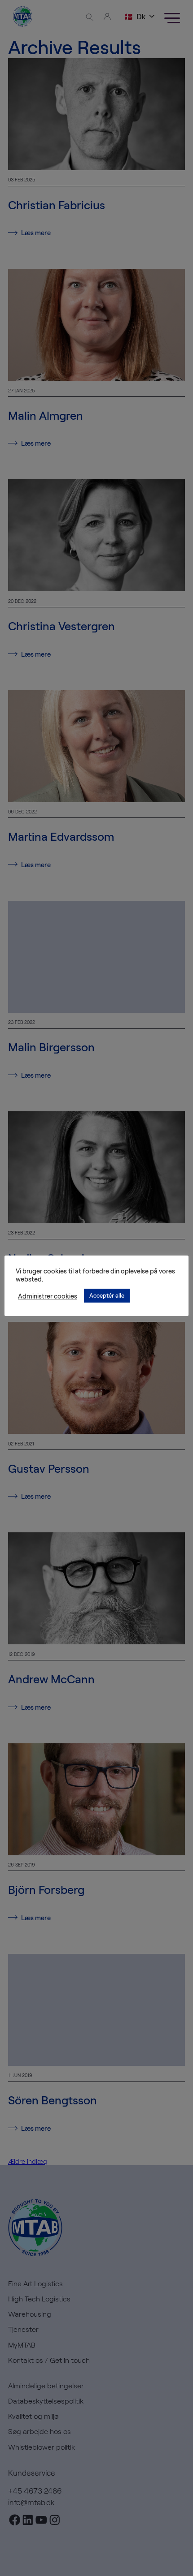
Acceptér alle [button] (107, 1295)
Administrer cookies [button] (48, 1296)
